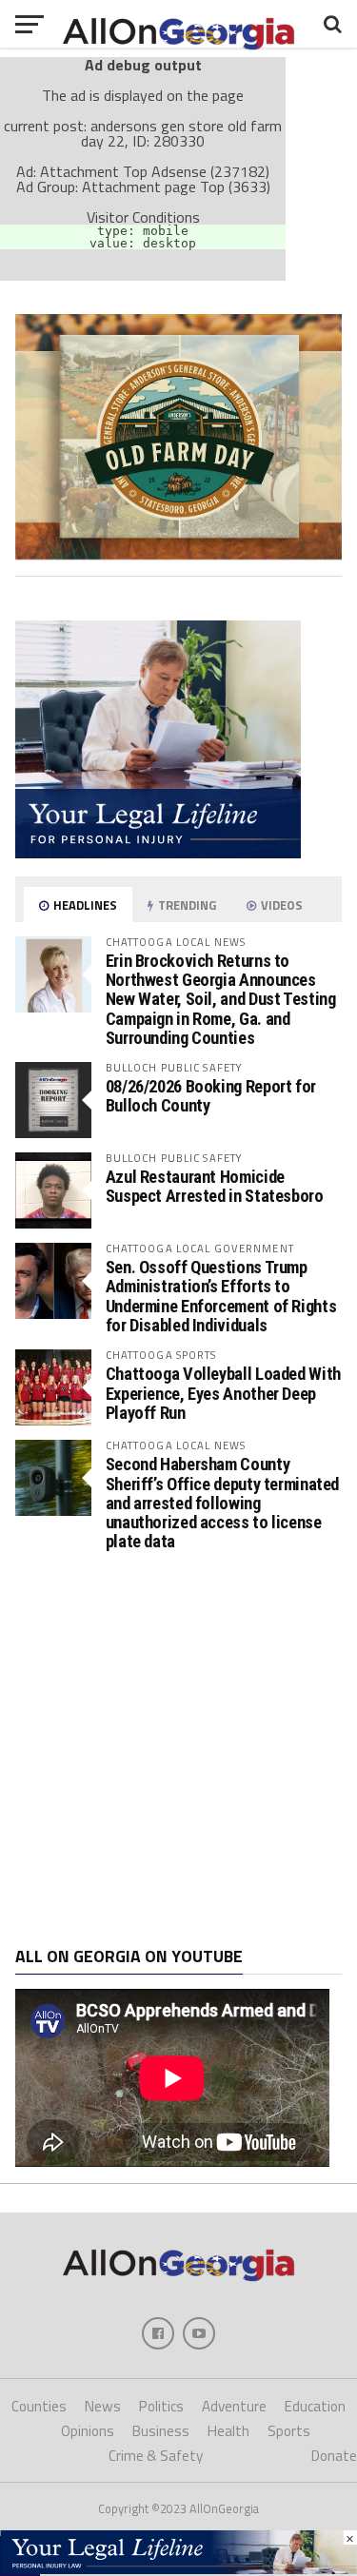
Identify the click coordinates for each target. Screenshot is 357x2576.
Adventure (234, 2406)
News (103, 2406)
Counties (39, 2406)
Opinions (88, 2431)
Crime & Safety (156, 2456)
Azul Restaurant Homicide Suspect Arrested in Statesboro (215, 1186)
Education (315, 2406)
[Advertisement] (178, 1750)
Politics (161, 2406)
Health (228, 2431)
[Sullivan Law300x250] (158, 853)
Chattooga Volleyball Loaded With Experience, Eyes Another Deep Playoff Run (223, 1393)
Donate (334, 2456)
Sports (289, 2431)
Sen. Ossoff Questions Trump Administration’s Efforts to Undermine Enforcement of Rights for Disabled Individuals (221, 1296)
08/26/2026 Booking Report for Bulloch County (211, 1096)
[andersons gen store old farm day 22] (179, 554)
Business (161, 2431)
